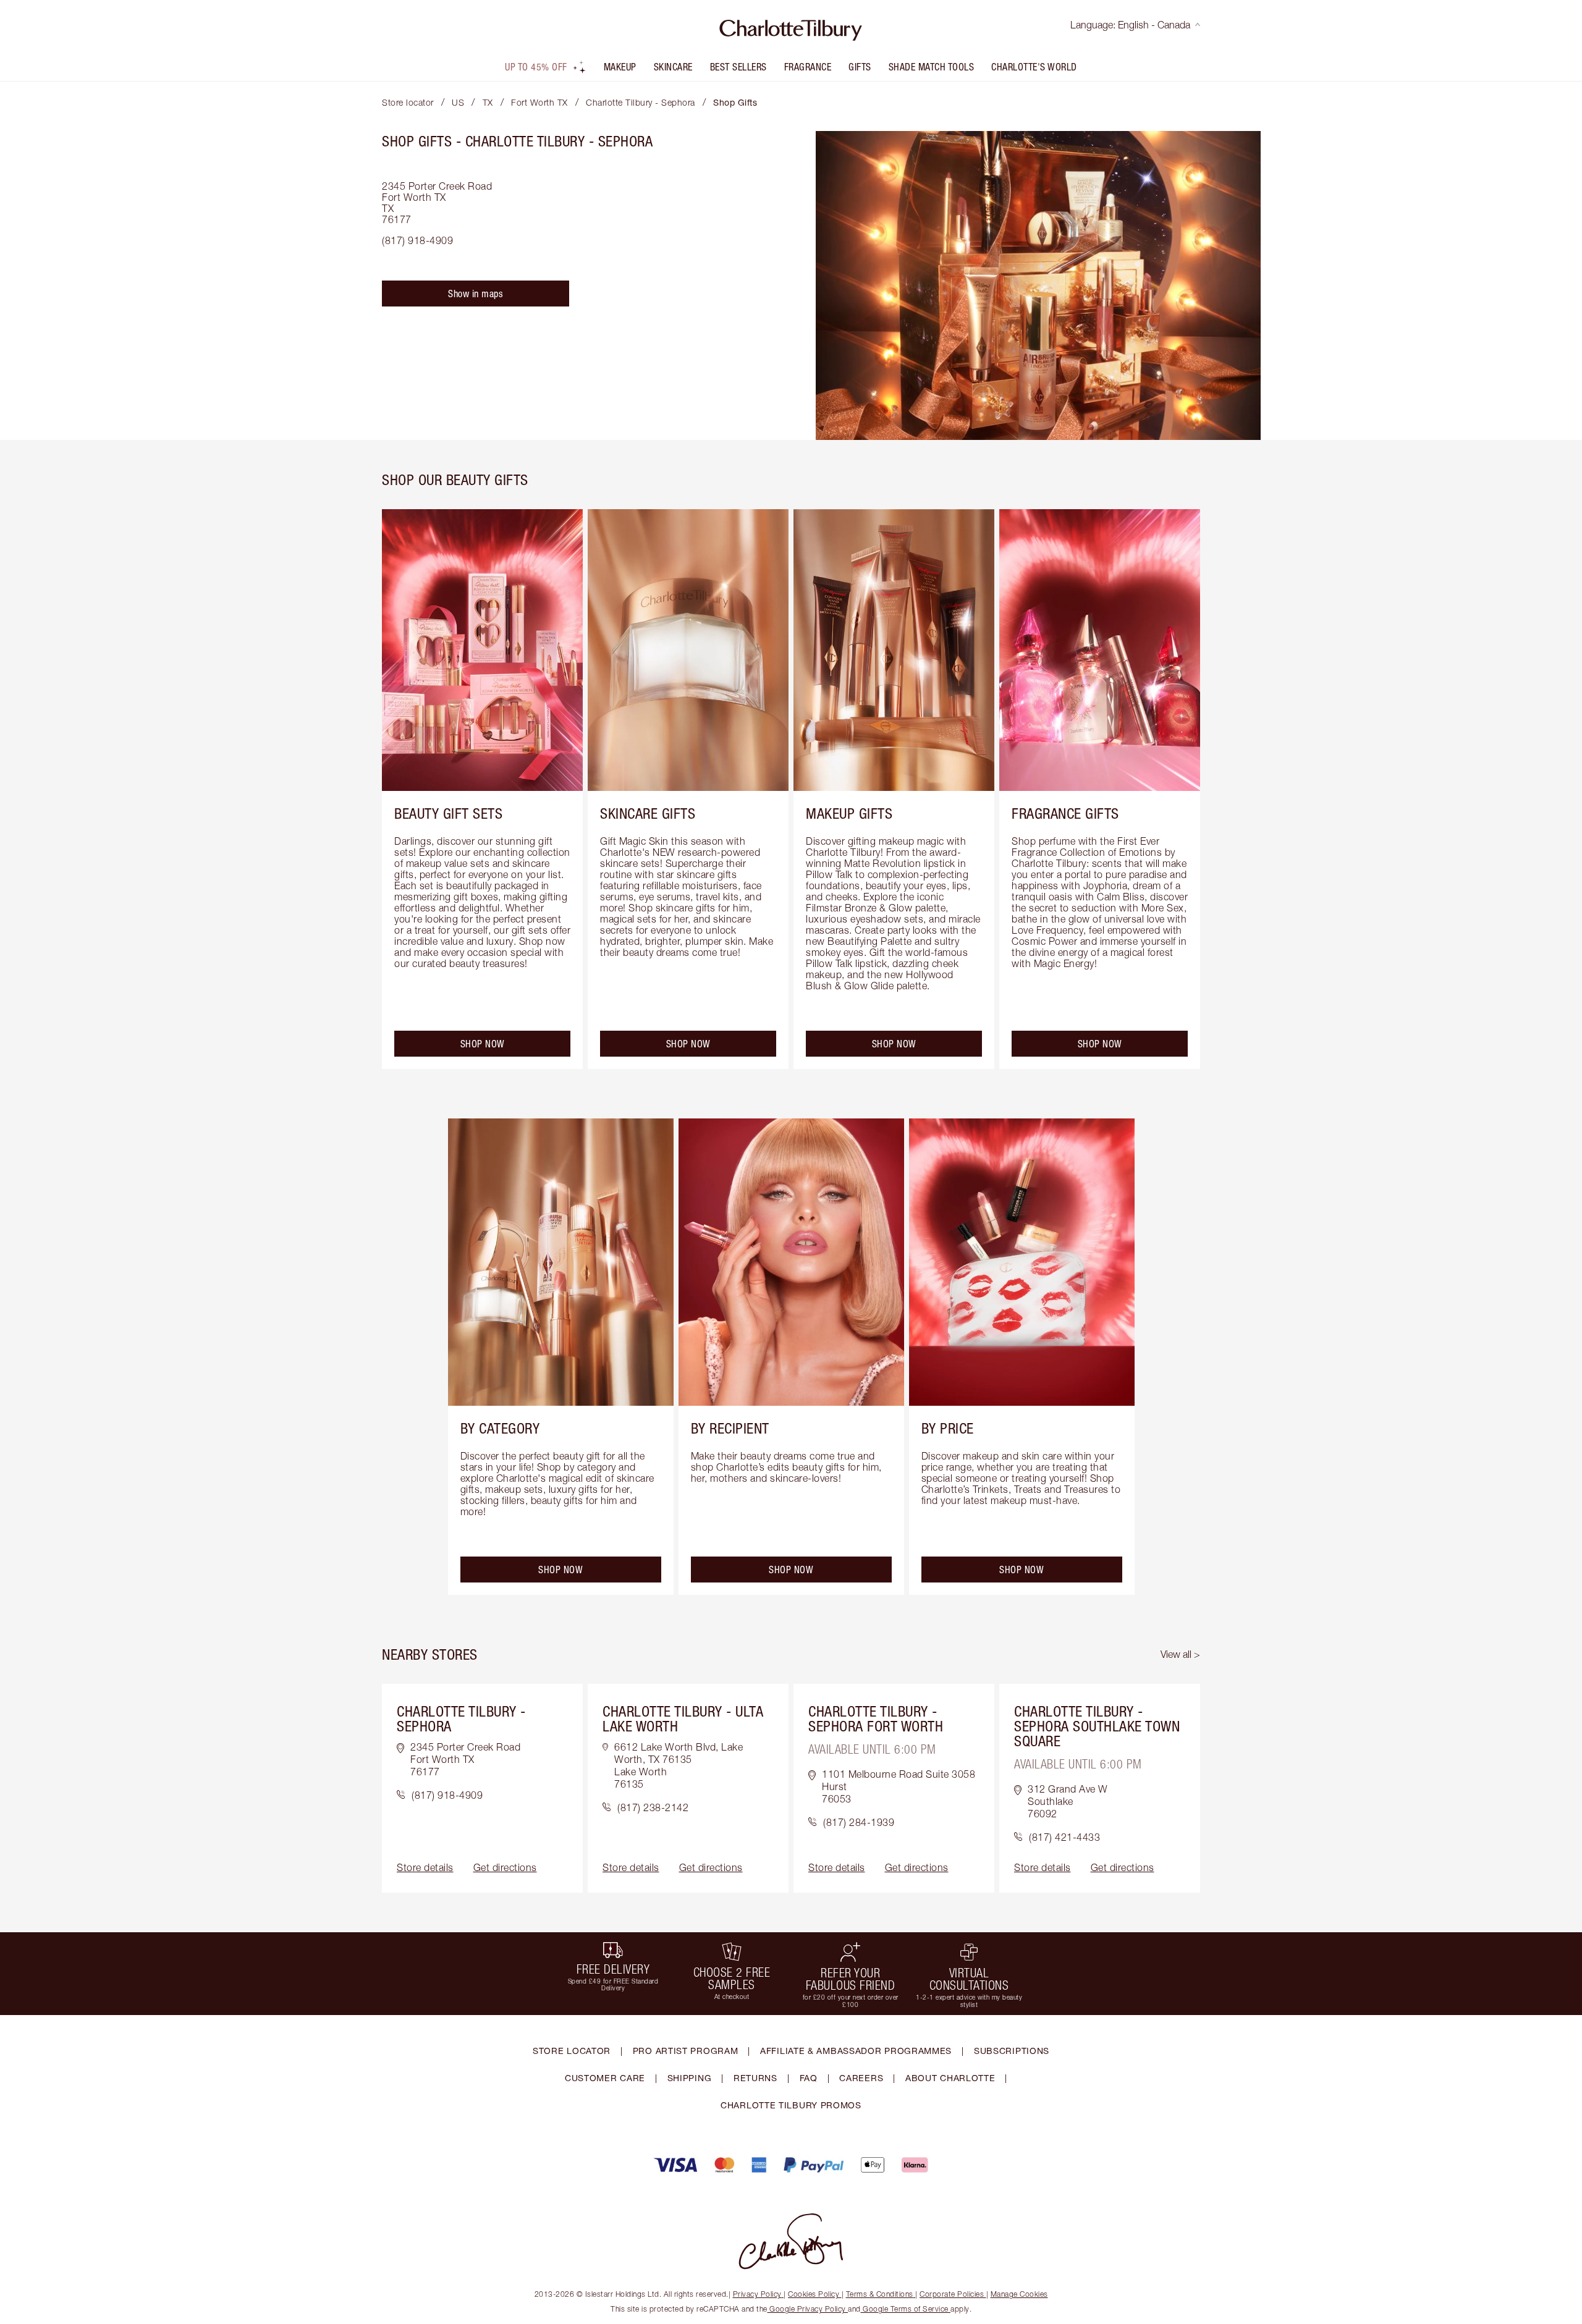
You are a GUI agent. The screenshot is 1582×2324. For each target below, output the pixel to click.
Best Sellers (738, 67)
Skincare (673, 67)
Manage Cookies (1019, 2294)
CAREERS (861, 2078)
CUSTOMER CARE (605, 2078)
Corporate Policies (952, 2294)
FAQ (809, 2078)
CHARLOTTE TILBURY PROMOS (791, 2105)
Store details (425, 1867)
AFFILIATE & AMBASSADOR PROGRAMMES (856, 2051)
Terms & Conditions (880, 2294)
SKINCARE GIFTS (648, 813)
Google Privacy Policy (808, 2309)
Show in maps (476, 294)
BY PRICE (948, 1428)
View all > (1180, 1654)
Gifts (860, 67)
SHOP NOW (483, 1044)
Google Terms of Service (906, 2309)
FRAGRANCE (808, 67)
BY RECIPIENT (730, 1428)
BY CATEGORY (500, 1428)
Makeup (620, 67)
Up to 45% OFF (536, 67)
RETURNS (755, 2078)
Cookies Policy (814, 2294)
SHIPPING (690, 2078)
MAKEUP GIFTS (849, 813)
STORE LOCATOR (572, 2051)
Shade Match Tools (932, 67)
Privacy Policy (757, 2294)
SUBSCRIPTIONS (1012, 2051)
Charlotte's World (1034, 67)
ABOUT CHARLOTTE (950, 2078)
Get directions (505, 1867)
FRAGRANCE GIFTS (1065, 813)
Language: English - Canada (1130, 25)
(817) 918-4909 (417, 240)
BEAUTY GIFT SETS (448, 813)
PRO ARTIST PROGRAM (686, 2051)
